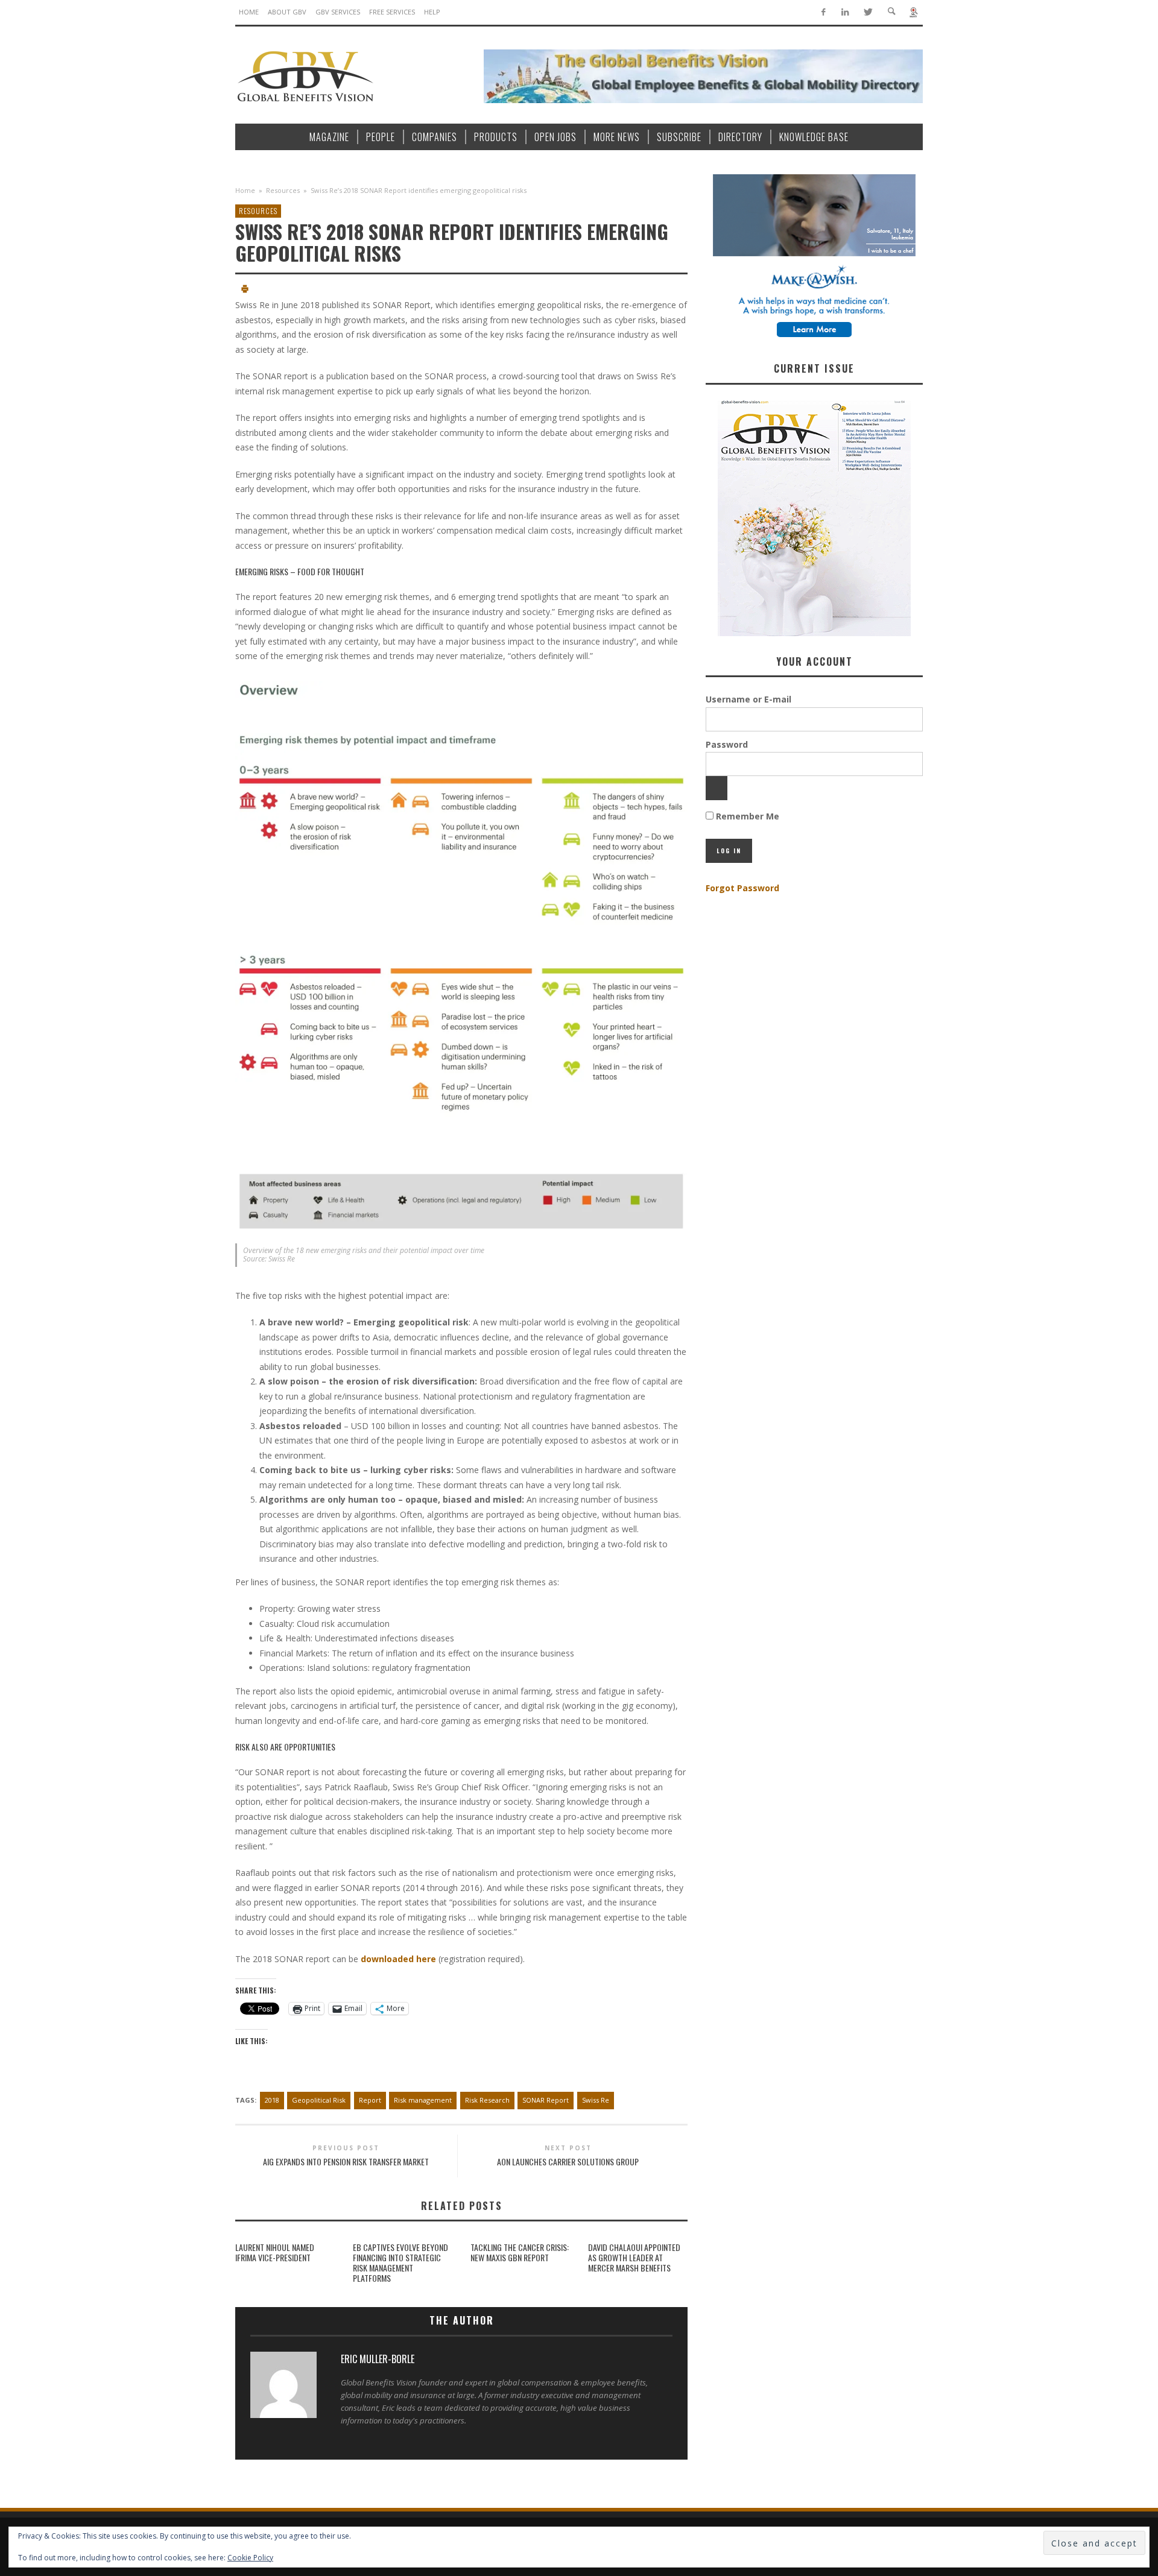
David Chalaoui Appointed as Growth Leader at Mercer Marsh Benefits (634, 2257)
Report (370, 2100)
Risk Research (487, 2100)
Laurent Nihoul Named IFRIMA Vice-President (275, 2252)
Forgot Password (742, 888)
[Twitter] (868, 12)
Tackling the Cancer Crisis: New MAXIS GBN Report (520, 2252)
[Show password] (717, 788)
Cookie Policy (250, 2558)
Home (245, 190)
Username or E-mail (748, 699)
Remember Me (746, 816)
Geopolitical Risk (319, 2100)
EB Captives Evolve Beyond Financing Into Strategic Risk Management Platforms (400, 2262)
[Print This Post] (245, 290)
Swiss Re (596, 2100)
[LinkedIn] (845, 12)
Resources (283, 190)
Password (727, 744)
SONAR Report (546, 2100)
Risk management (423, 2100)
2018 (272, 2100)
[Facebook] (823, 12)
